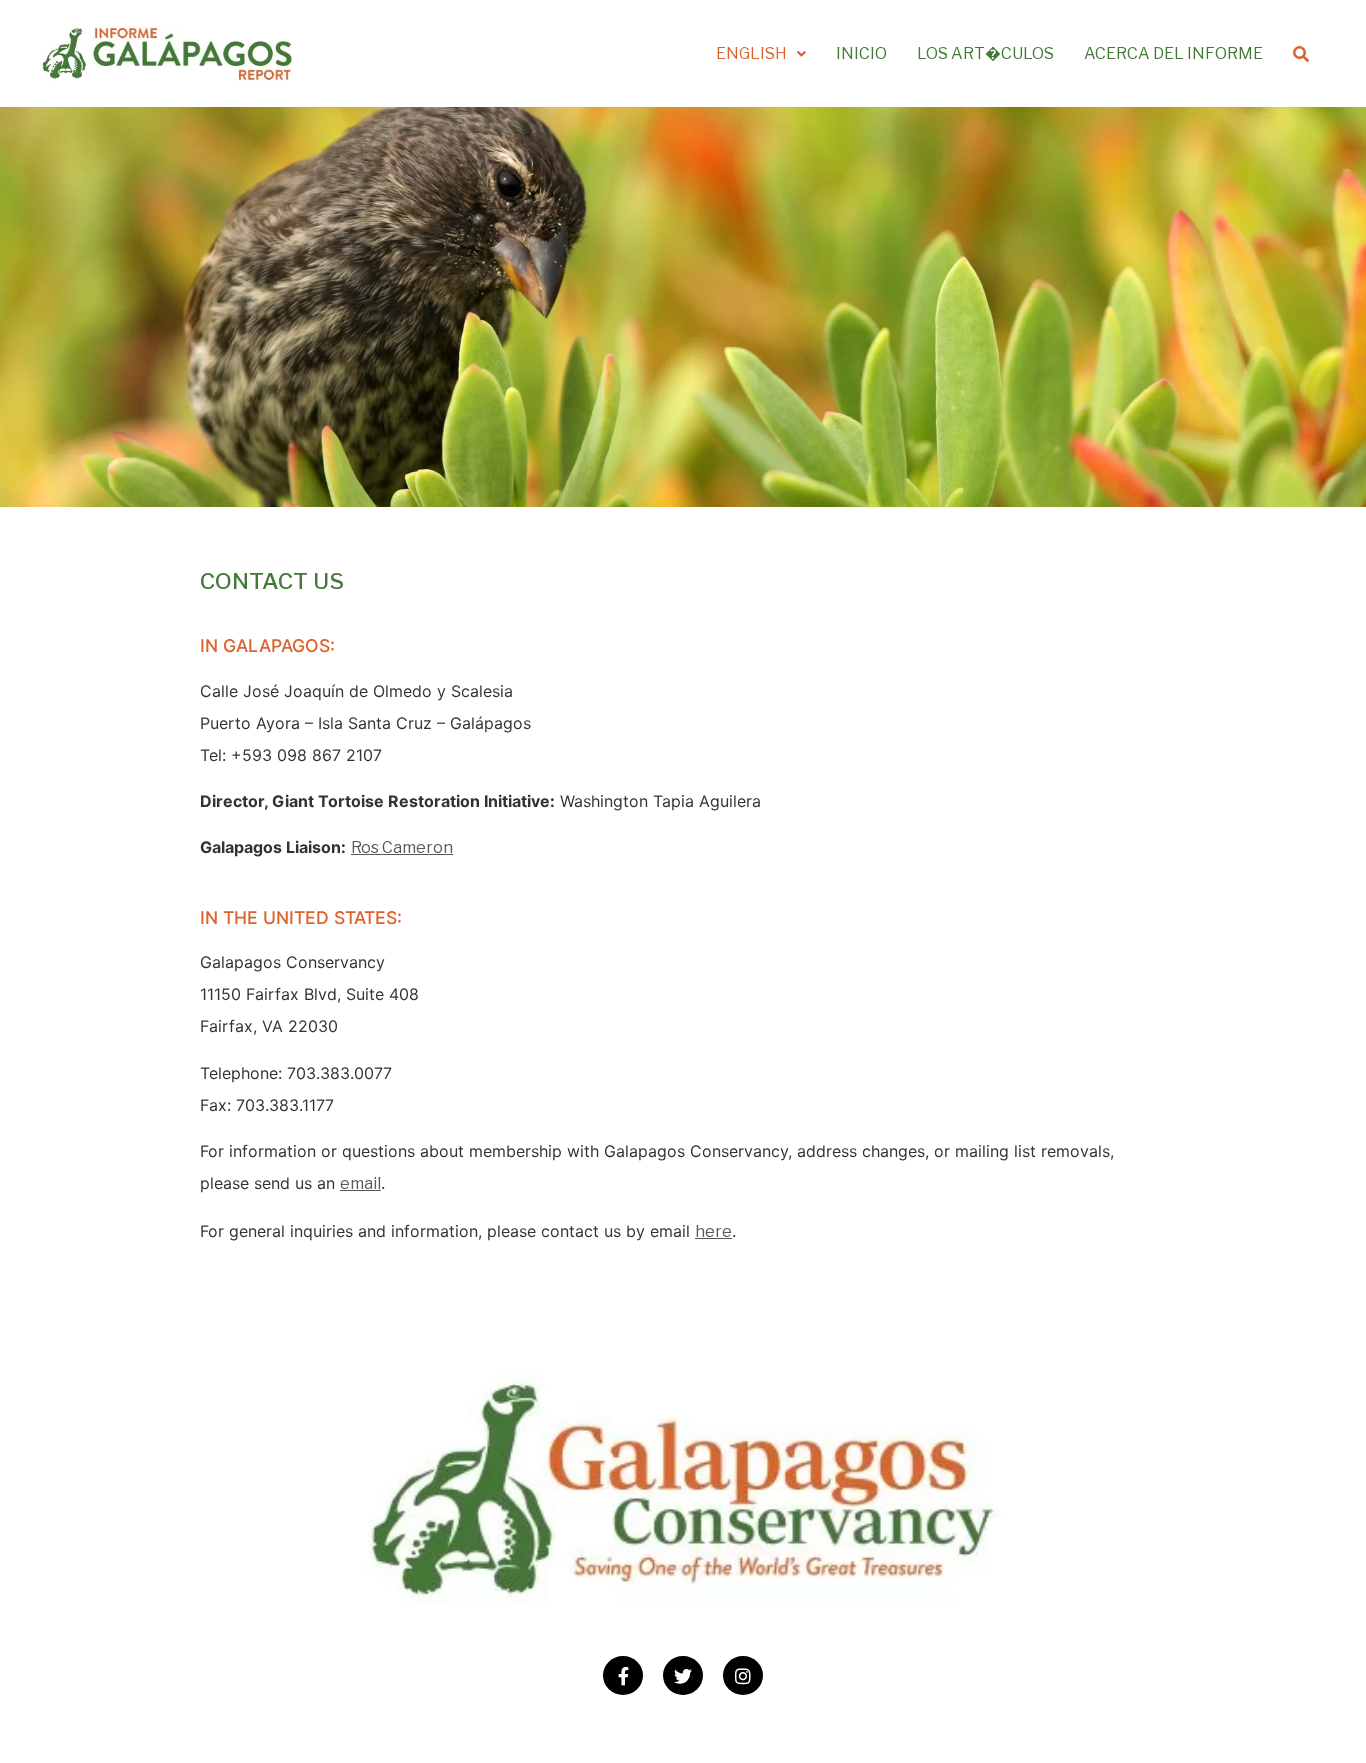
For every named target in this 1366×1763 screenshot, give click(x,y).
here (713, 1231)
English (751, 53)
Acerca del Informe (1173, 53)
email (360, 1183)
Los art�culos (985, 53)
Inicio (861, 53)
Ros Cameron (402, 847)
